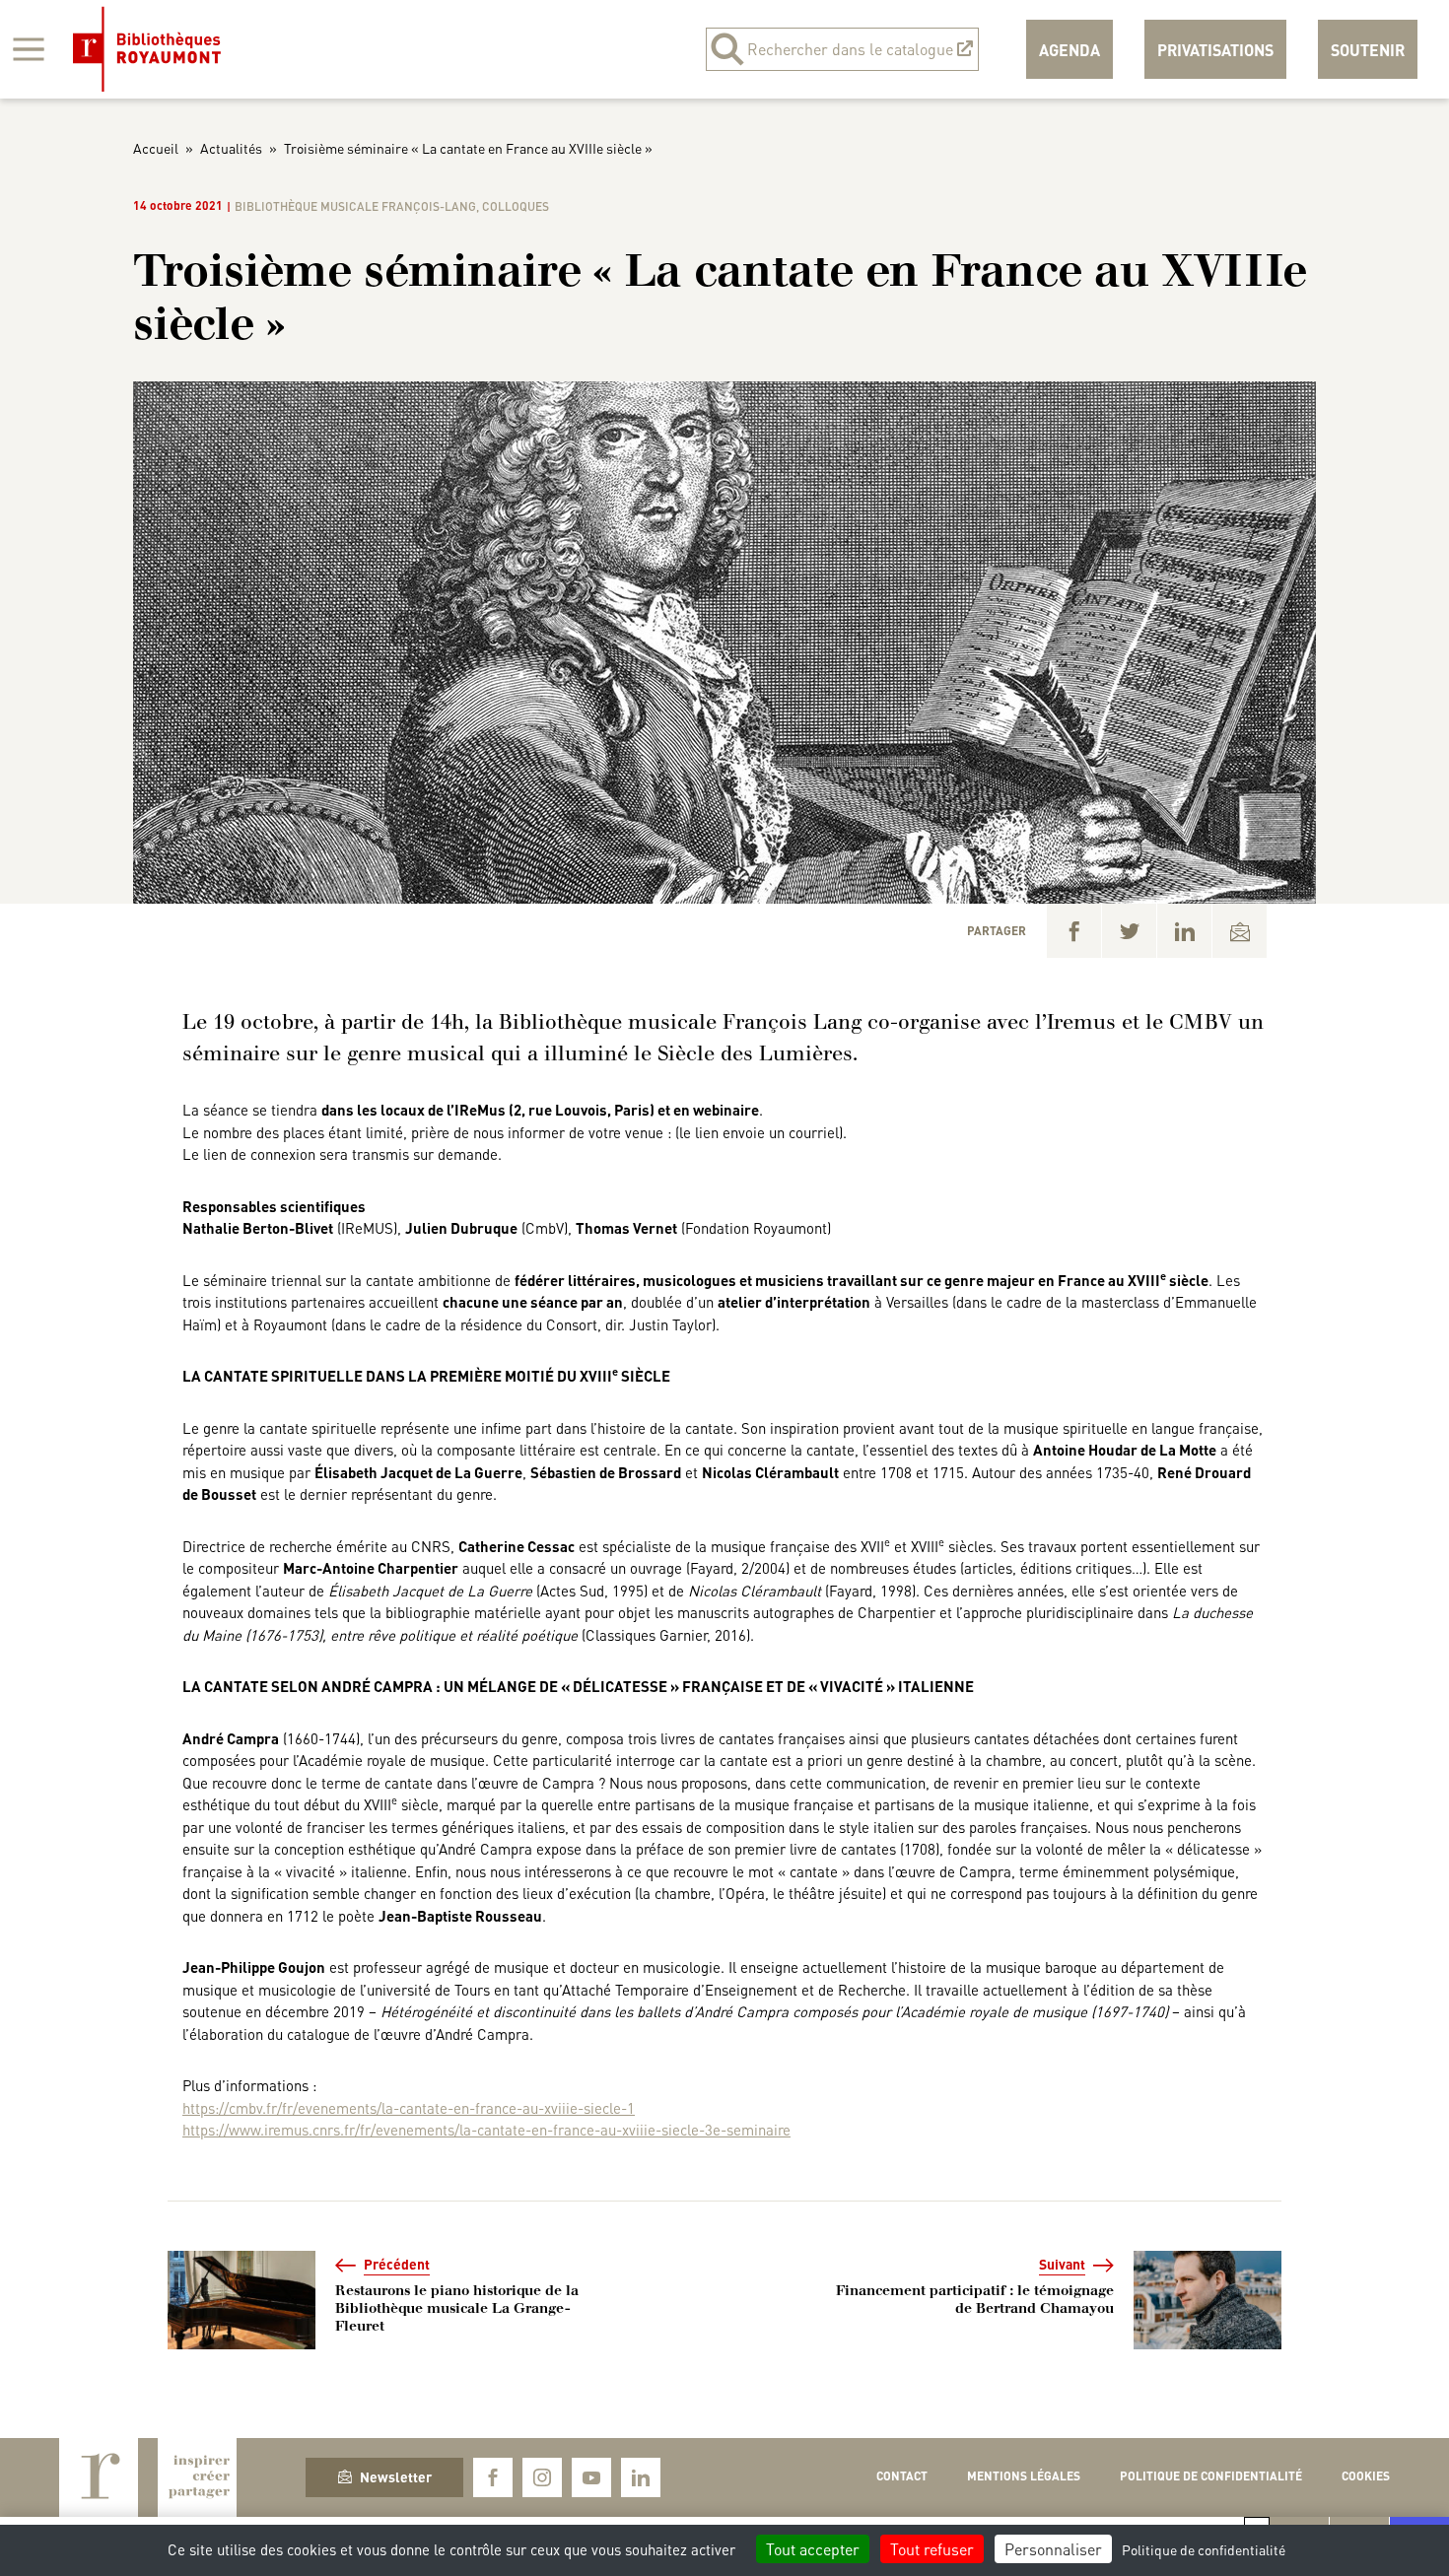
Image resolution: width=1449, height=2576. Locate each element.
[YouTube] (591, 2477)
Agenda (1069, 50)
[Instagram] (542, 2477)
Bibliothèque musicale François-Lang (355, 206)
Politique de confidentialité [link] (1204, 2549)
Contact (902, 2476)
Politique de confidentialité (1211, 2476)
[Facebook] (1074, 931)
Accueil (156, 148)
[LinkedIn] (1184, 931)
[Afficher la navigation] (29, 49)
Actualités (231, 148)
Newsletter (396, 2476)
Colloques (516, 206)
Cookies (1366, 2476)
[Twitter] (1129, 931)
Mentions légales (1024, 2476)
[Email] (1240, 931)
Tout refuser (932, 2549)
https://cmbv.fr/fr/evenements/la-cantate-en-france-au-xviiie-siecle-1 (409, 2108)
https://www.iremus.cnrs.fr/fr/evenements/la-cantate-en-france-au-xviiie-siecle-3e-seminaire (486, 2130)
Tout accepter (813, 2549)
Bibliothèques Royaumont (147, 49)
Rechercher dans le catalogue (850, 49)
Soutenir (1368, 50)
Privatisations (1215, 50)
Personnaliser (1053, 2549)
